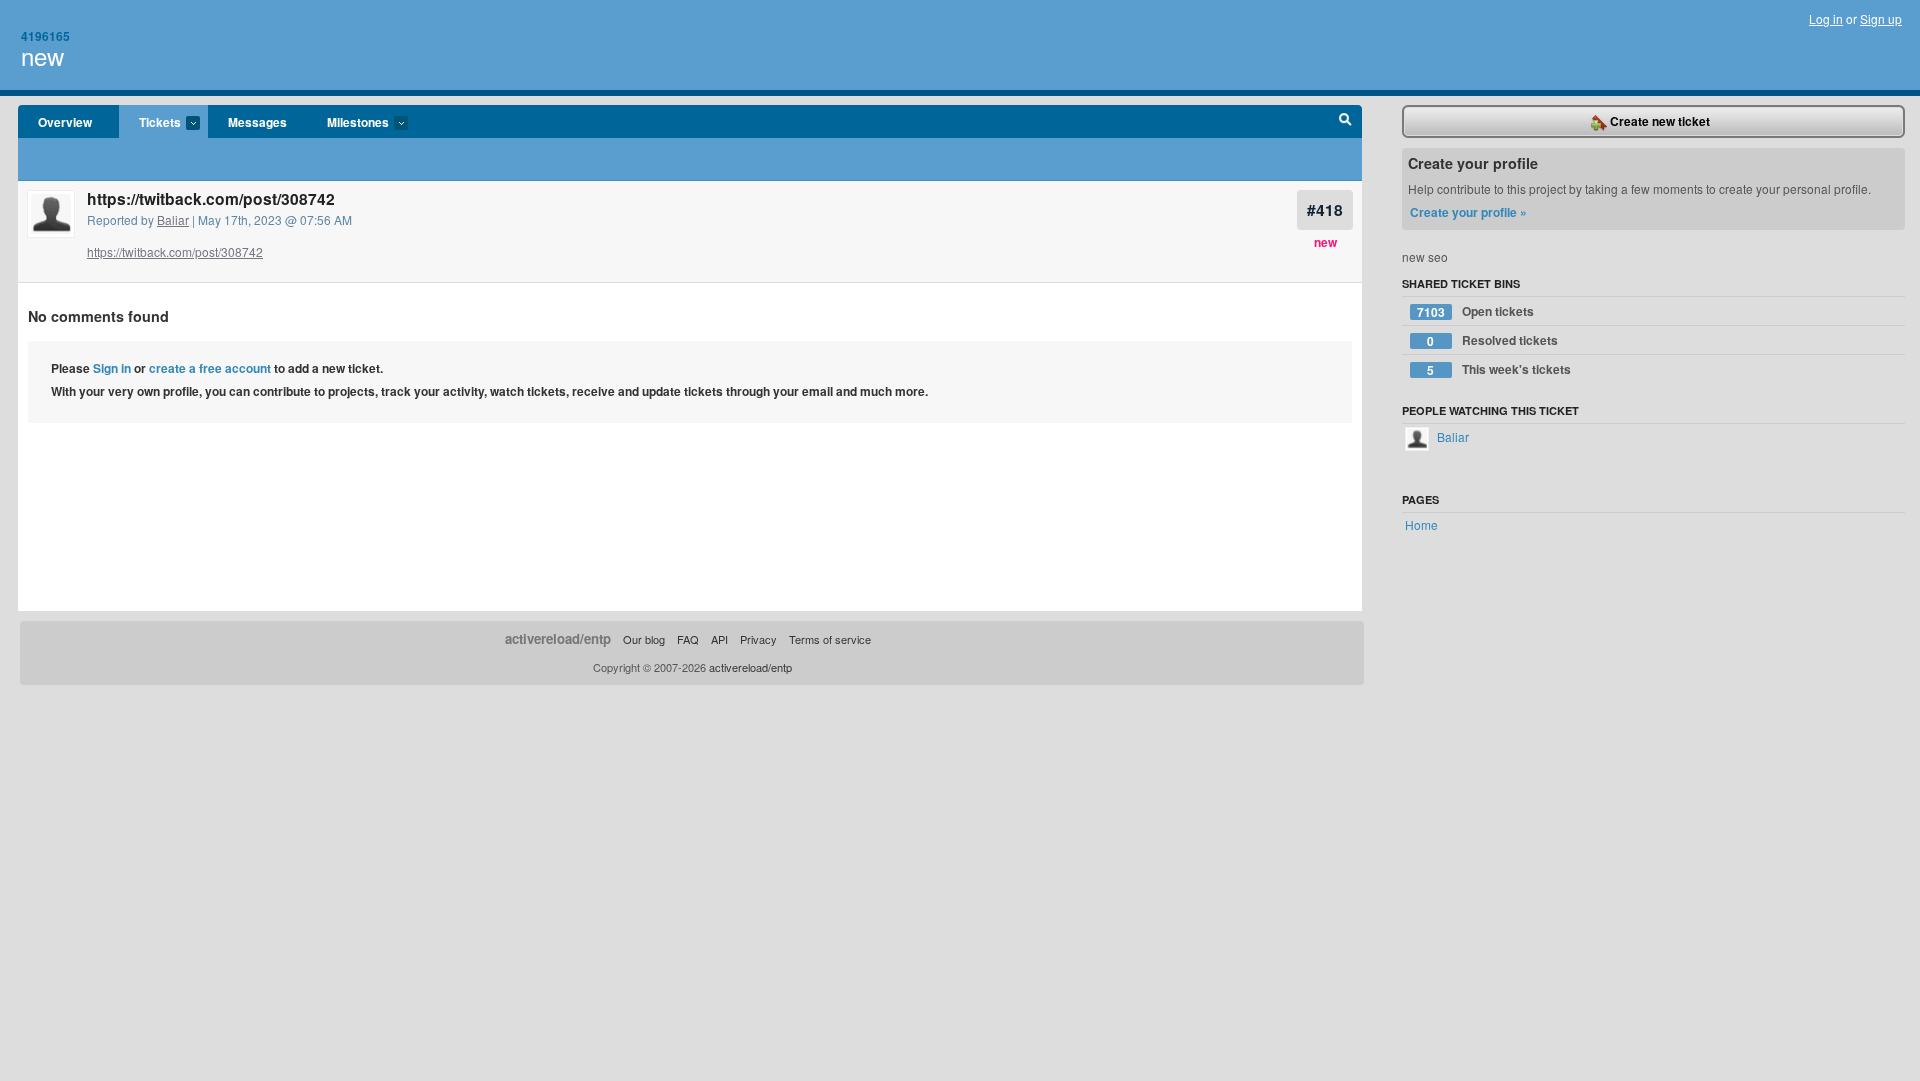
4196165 (45, 36)
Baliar (173, 219)
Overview (65, 122)
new (42, 55)
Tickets (150, 123)
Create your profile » (1468, 212)
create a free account (210, 368)
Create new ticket (1658, 121)
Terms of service (830, 639)
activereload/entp (558, 638)
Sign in (112, 368)
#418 (1325, 209)
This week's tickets (1499, 369)
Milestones (348, 123)
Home (1421, 524)
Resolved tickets (1492, 340)
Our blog (644, 639)
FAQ (688, 639)
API (719, 639)
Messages (257, 122)
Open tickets (1475, 311)
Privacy (758, 639)
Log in (1826, 18)
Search (1345, 122)
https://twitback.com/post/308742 (175, 251)
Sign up (1881, 18)
